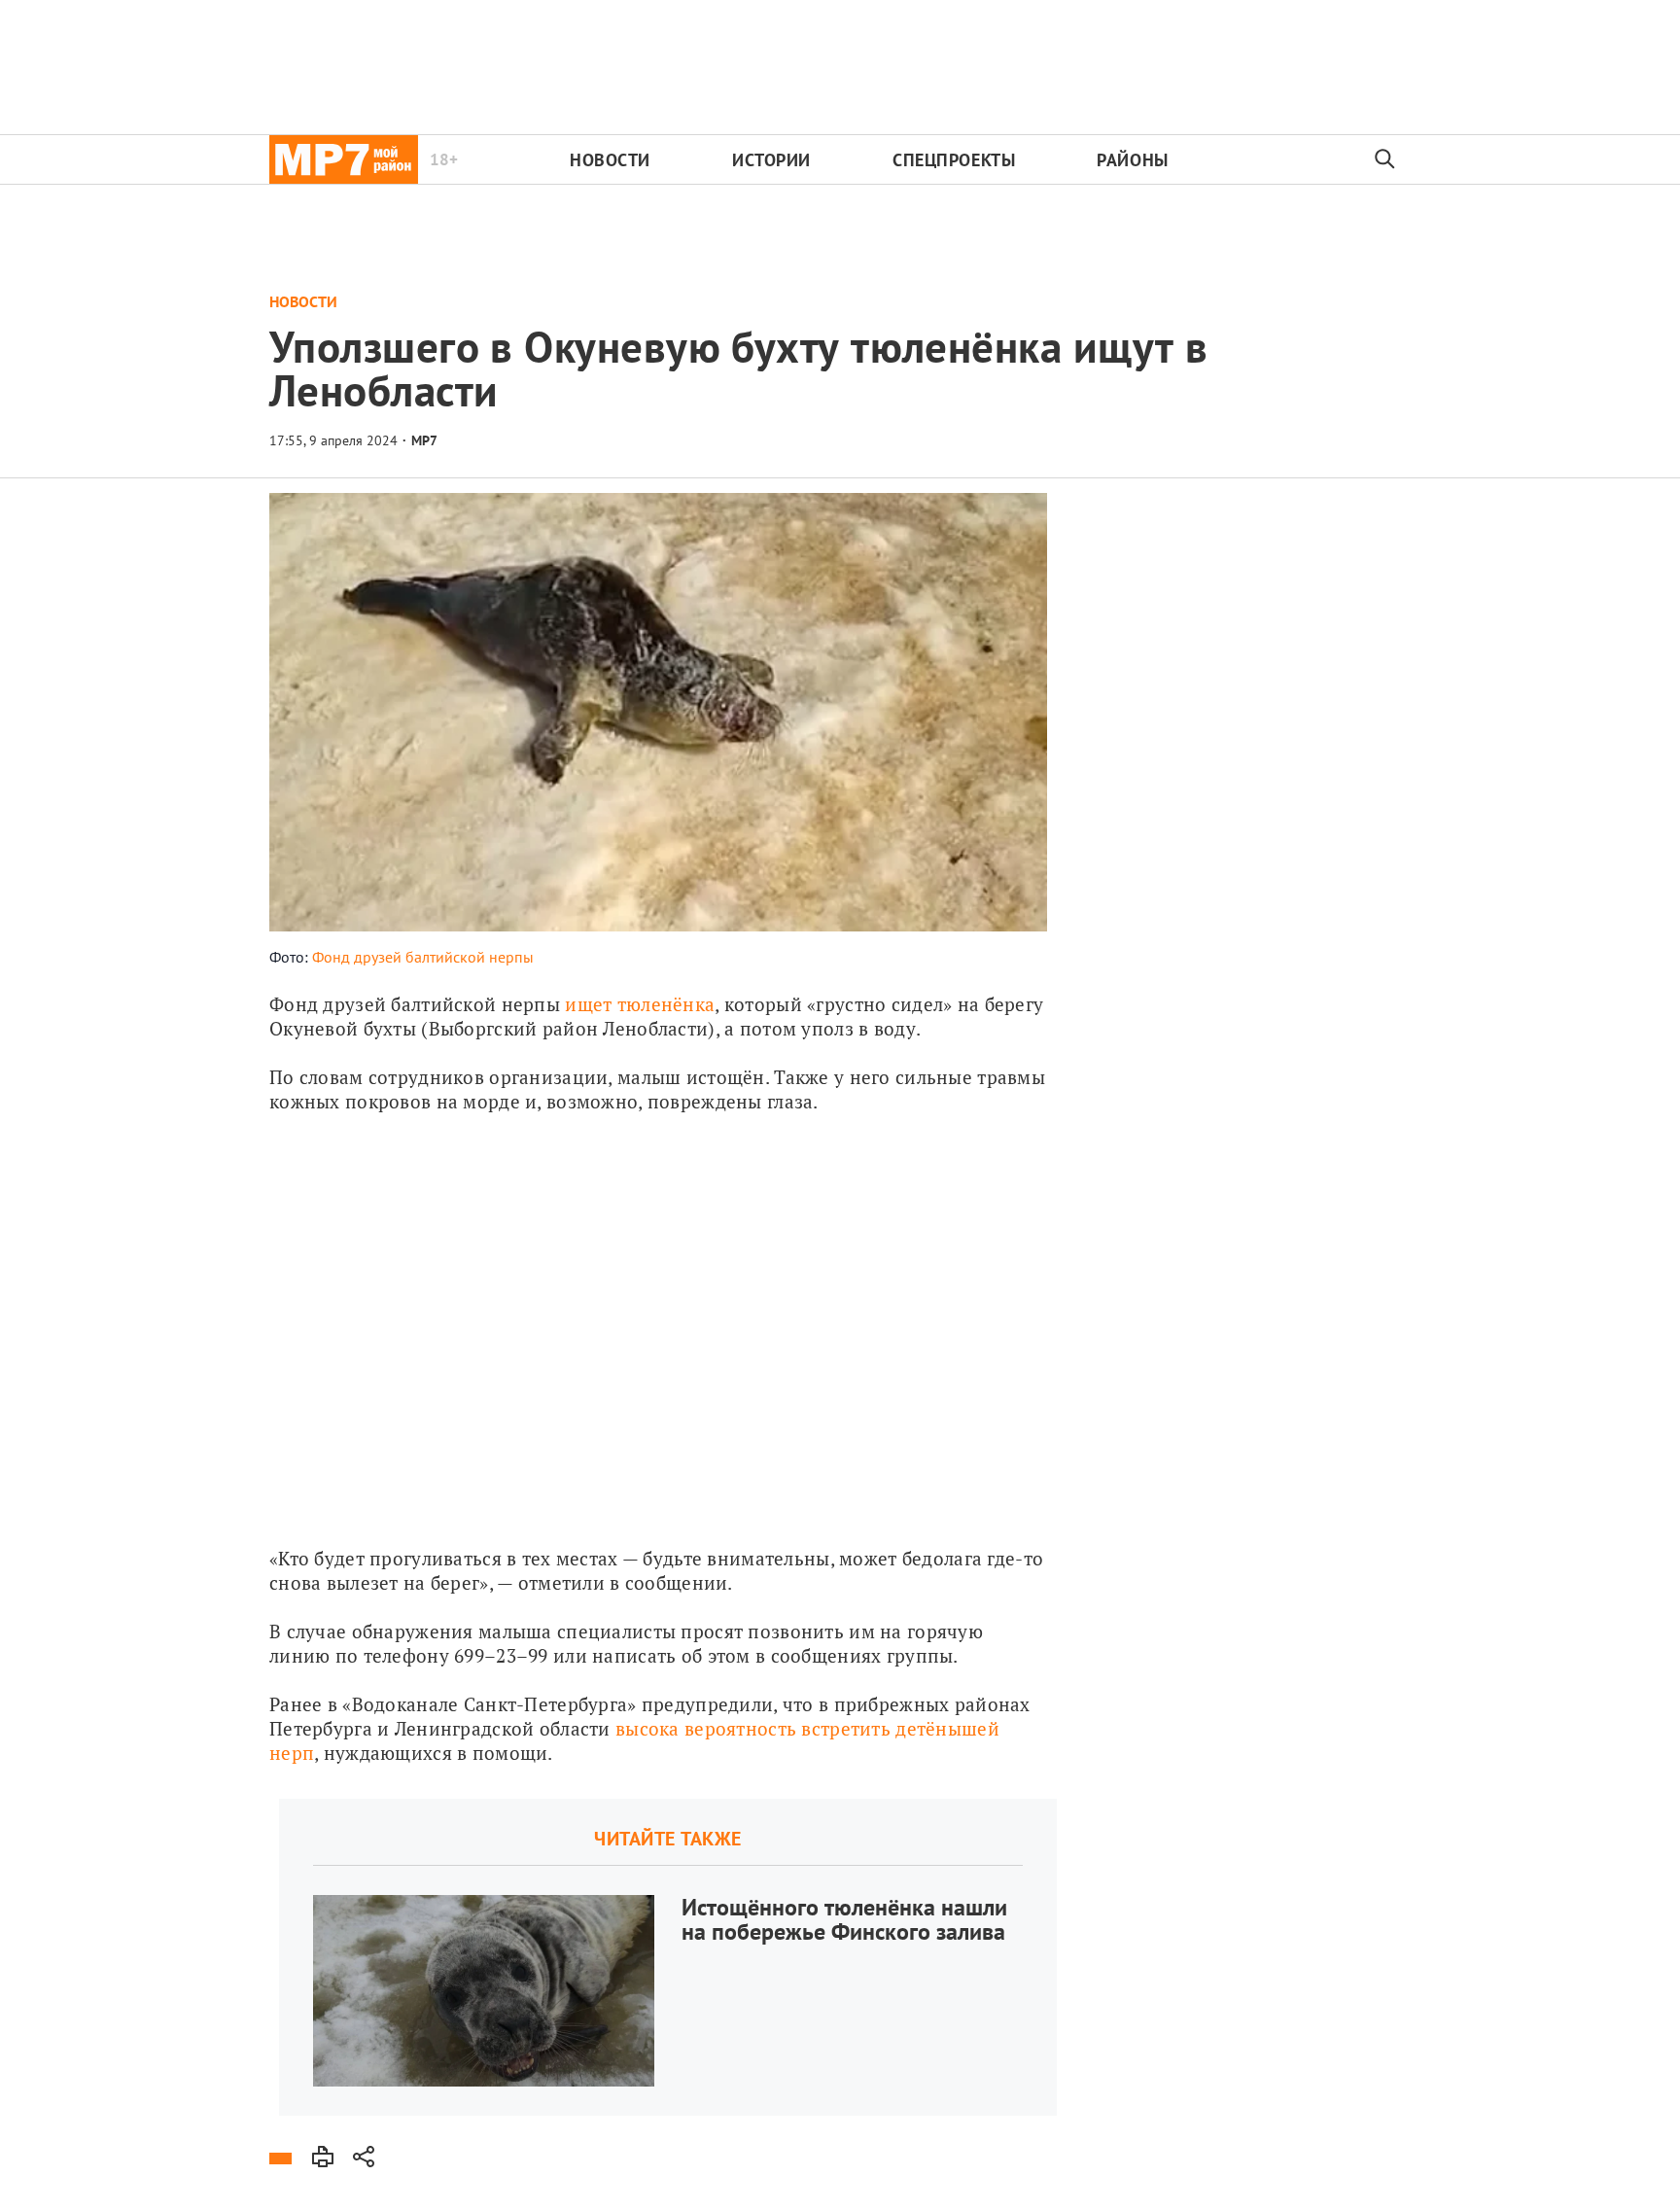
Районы (1132, 160)
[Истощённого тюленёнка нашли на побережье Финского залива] (668, 1957)
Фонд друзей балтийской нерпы (423, 957)
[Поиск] (1385, 159)
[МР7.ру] (344, 159)
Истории (771, 160)
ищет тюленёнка (640, 1004)
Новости (610, 160)
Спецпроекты (954, 160)
